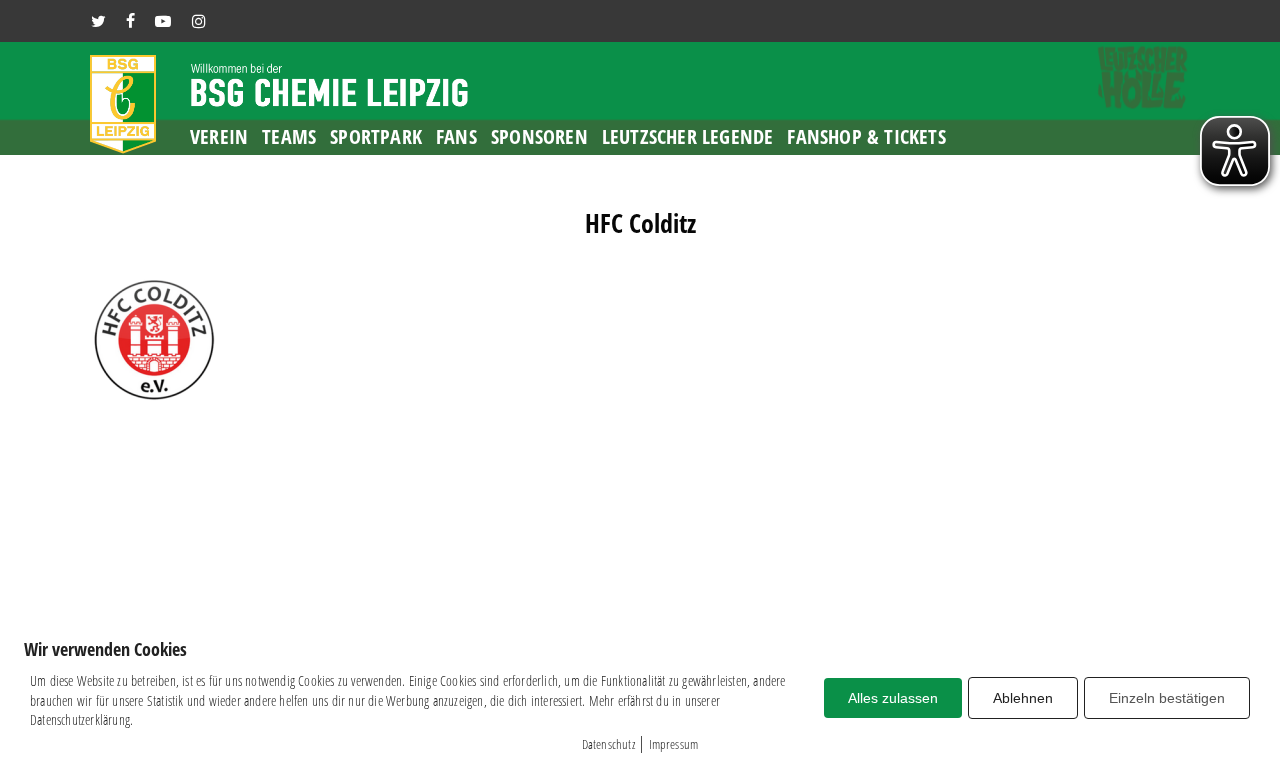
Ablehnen (1023, 698)
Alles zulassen (893, 698)
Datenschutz (608, 744)
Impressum (674, 744)
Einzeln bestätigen (1167, 698)
